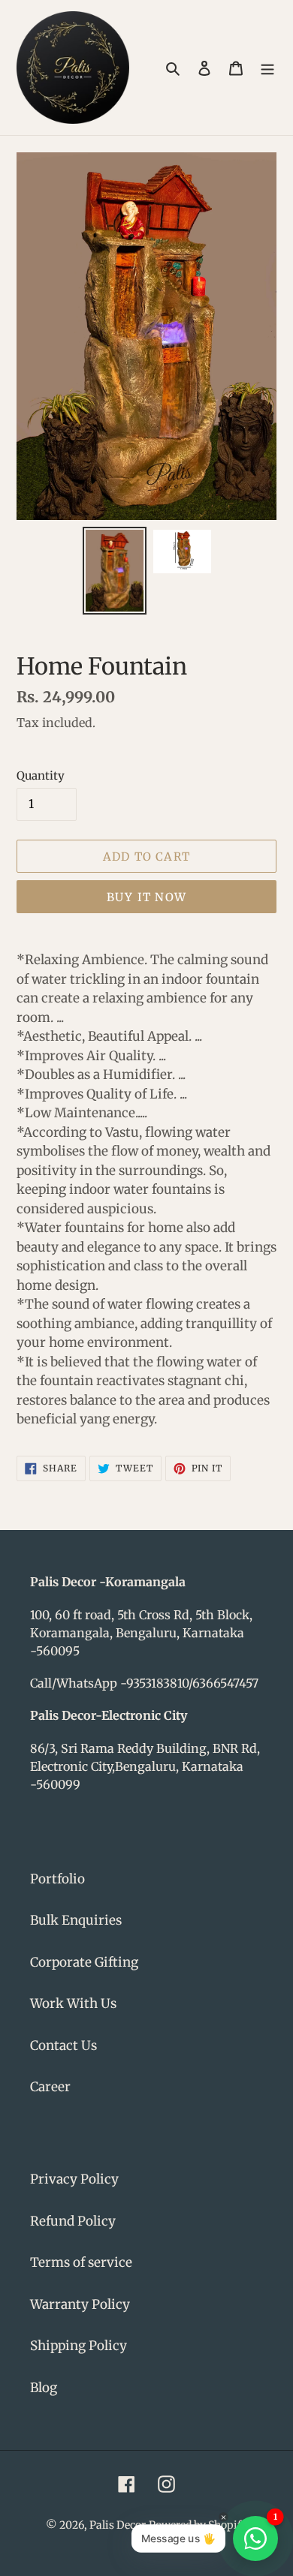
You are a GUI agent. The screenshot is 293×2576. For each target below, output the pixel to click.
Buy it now (146, 897)
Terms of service (81, 2262)
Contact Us (63, 2045)
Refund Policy (73, 2221)
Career (50, 2087)
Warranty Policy (80, 2304)
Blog (44, 2388)
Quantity (41, 776)
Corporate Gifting (84, 1962)
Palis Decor (118, 2525)
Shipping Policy (79, 2346)
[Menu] (267, 68)
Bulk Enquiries (76, 1920)
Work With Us (73, 2003)
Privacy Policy (74, 2179)
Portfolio (57, 1879)
